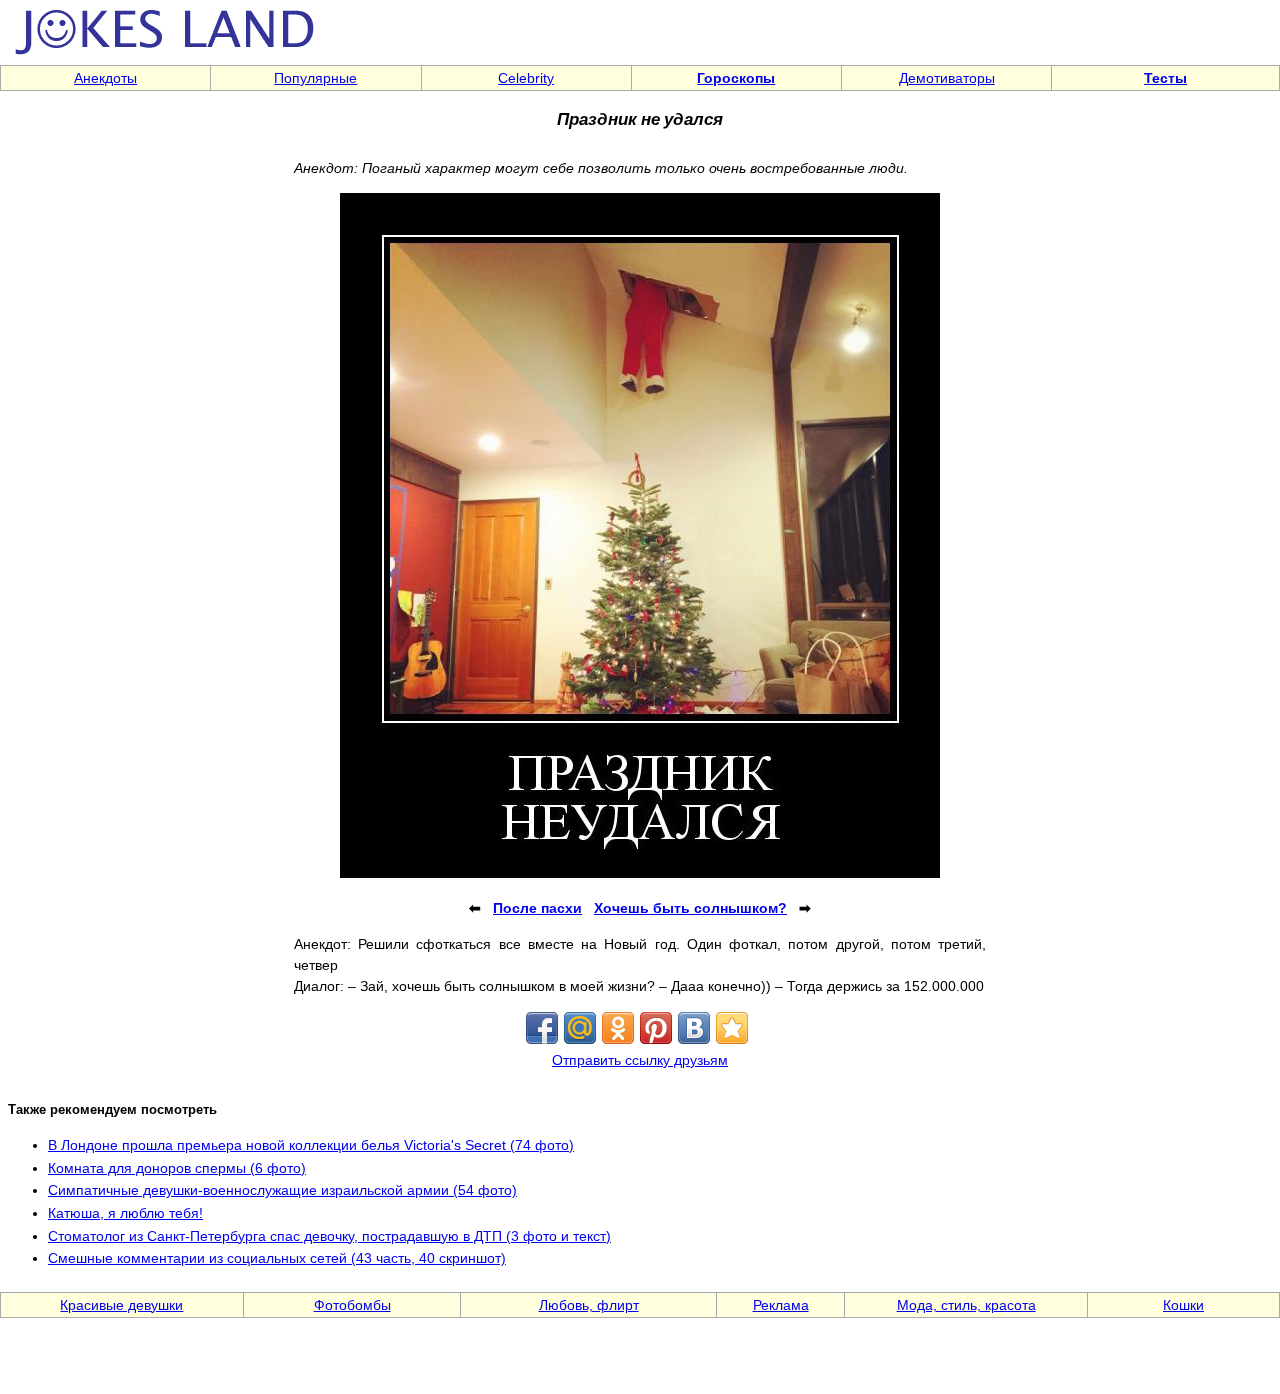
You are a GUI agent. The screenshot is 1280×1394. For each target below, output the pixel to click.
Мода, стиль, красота (966, 1305)
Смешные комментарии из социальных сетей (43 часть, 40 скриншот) (277, 1258)
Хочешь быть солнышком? (690, 908)
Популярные (315, 78)
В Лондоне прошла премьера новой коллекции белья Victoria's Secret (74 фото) (311, 1145)
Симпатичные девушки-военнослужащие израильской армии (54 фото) (282, 1190)
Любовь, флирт (589, 1305)
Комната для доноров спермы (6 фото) (177, 1168)
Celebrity (526, 78)
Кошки (1183, 1305)
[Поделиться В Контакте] (694, 1028)
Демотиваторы (947, 78)
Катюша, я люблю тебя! (125, 1213)
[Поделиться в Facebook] (542, 1028)
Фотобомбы (352, 1305)
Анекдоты (105, 78)
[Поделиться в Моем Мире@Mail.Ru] (580, 1028)
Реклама (781, 1305)
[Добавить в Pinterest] (656, 1028)
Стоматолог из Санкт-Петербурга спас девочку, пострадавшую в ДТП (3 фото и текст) (329, 1236)
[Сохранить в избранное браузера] (732, 1028)
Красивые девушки (121, 1305)
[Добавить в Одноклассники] (618, 1028)
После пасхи (537, 908)
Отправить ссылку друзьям (640, 1060)
